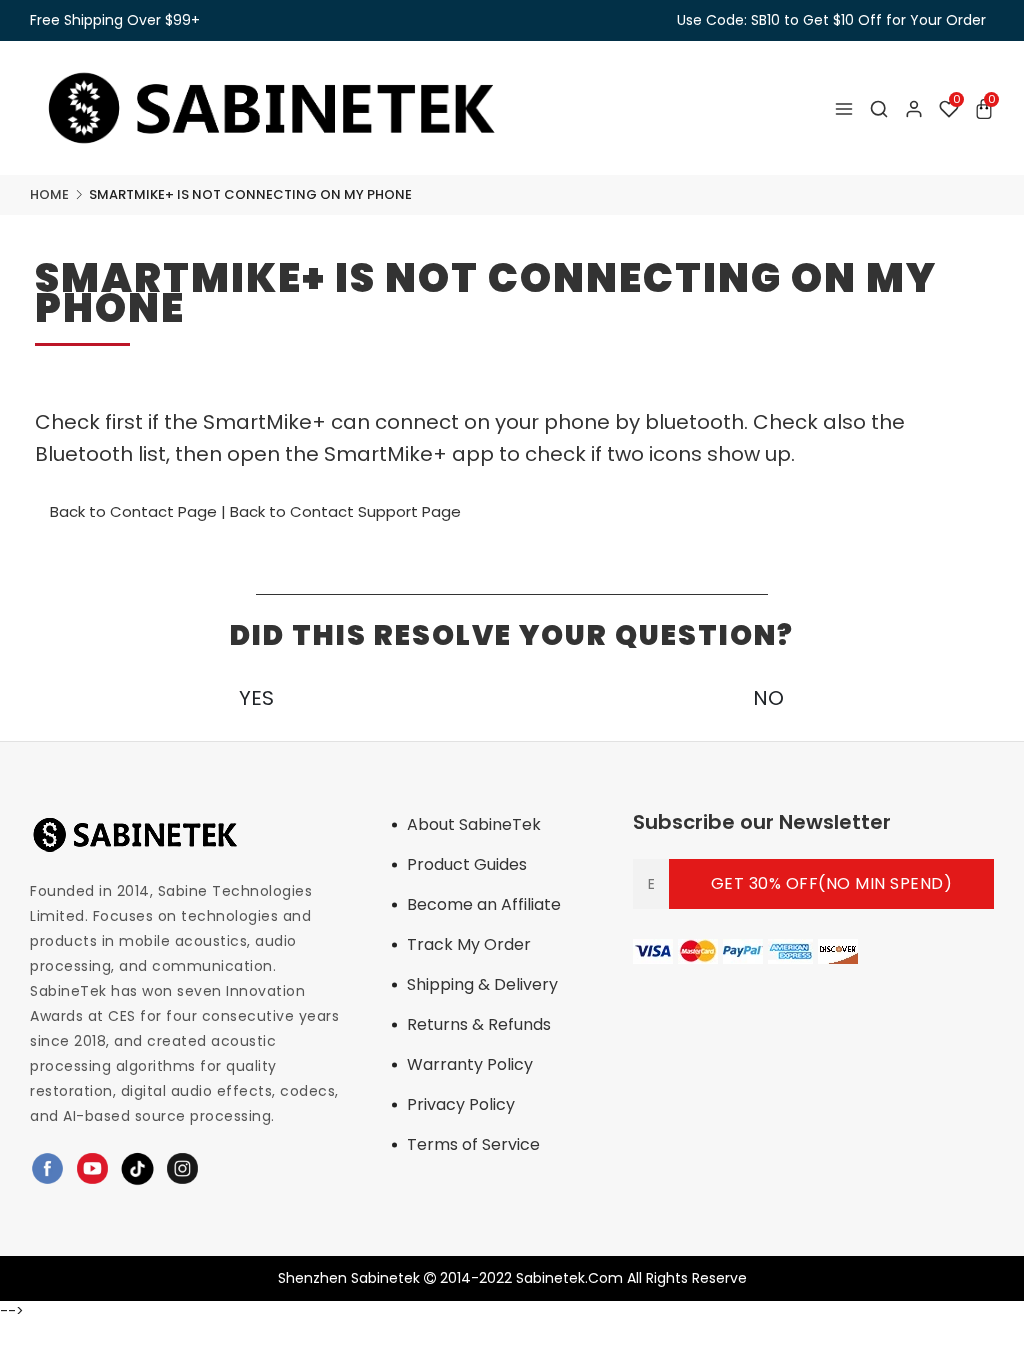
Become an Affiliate (484, 904)
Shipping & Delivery (482, 984)
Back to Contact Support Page (345, 511)
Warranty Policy (470, 1064)
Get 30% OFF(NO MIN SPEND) (832, 883)
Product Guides (467, 864)
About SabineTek (474, 824)
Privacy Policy (461, 1104)
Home (49, 194)
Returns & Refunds (479, 1024)
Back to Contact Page (133, 511)
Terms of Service (473, 1144)
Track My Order (469, 944)
